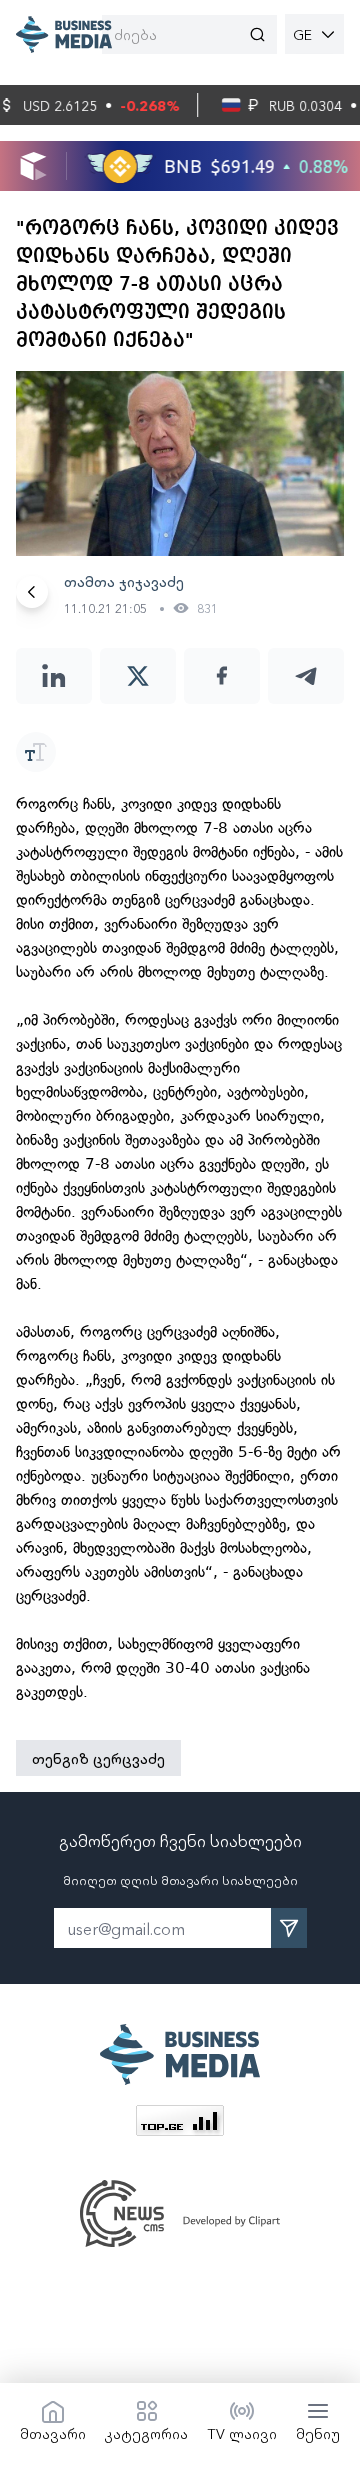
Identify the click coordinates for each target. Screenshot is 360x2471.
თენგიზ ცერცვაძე (98, 1758)
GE (302, 34)
